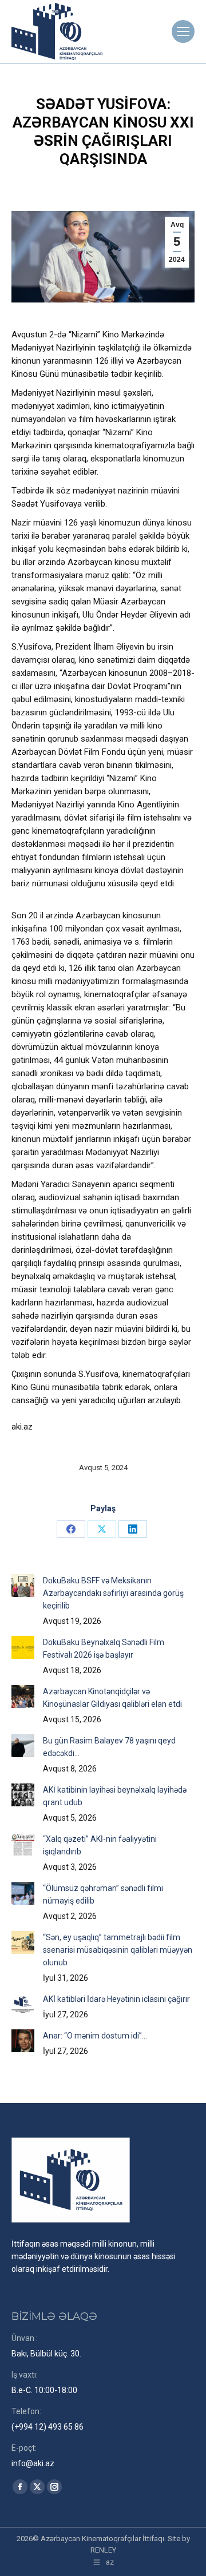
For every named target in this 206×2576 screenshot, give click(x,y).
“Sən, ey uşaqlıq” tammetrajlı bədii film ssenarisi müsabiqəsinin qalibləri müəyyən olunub (118, 1950)
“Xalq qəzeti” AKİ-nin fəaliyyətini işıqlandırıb (100, 1845)
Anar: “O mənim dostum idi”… (95, 2036)
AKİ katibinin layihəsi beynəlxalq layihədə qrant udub (115, 1796)
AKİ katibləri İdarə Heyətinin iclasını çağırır (116, 1999)
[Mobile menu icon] (183, 31)
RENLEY (103, 2550)
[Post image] (23, 1586)
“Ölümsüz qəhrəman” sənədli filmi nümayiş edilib (103, 1894)
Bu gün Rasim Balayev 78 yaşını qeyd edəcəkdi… (109, 1747)
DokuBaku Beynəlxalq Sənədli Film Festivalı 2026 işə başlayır (104, 1649)
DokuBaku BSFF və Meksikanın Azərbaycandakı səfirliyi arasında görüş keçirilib (113, 1593)
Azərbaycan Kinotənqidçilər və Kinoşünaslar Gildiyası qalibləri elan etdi (112, 1698)
